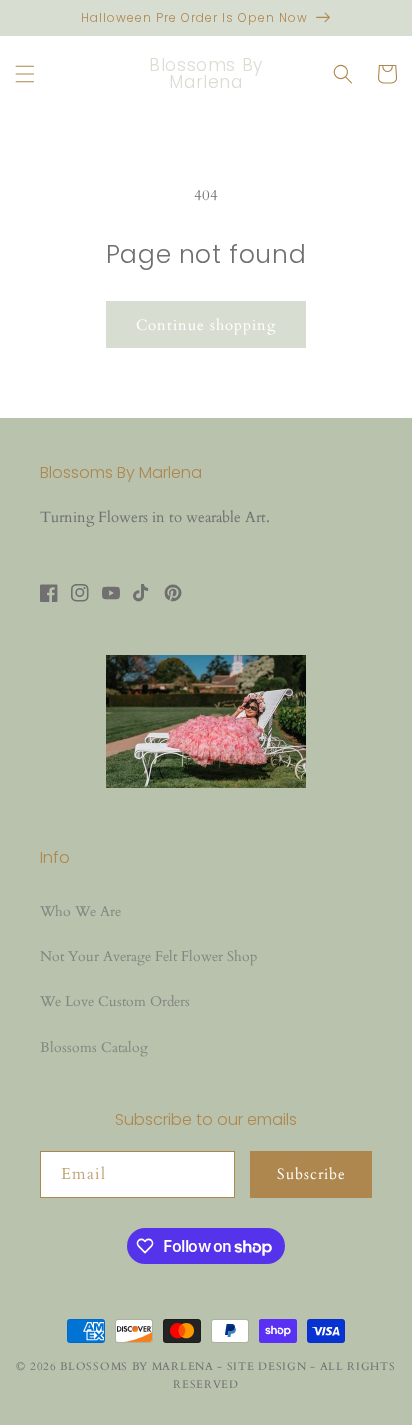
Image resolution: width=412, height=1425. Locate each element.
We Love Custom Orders (115, 1001)
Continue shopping (206, 325)
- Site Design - (268, 1366)
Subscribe (311, 1174)
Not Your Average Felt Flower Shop (148, 956)
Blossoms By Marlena (136, 1366)
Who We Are (80, 911)
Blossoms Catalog (94, 1047)
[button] (25, 74)
